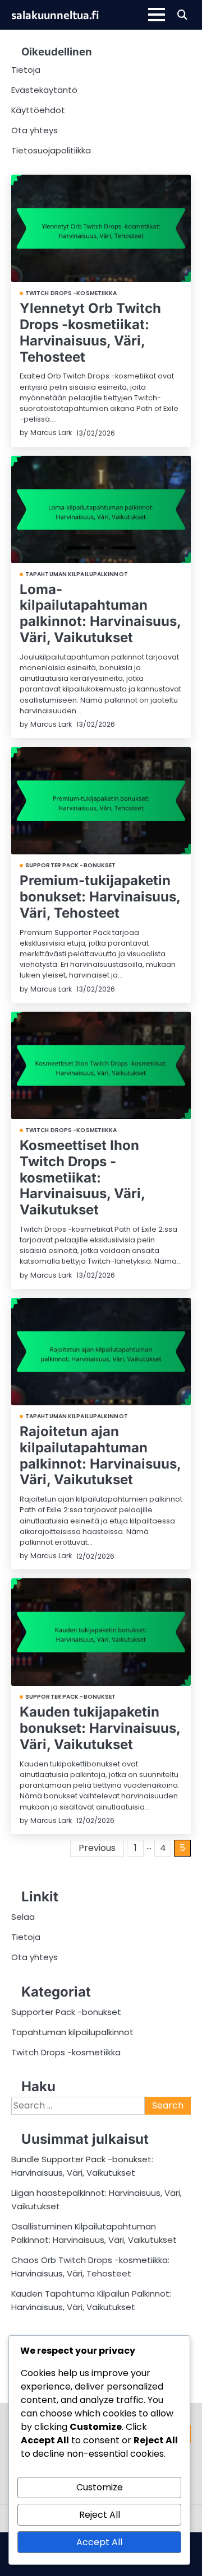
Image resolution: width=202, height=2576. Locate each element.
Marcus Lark (51, 433)
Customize (100, 2487)
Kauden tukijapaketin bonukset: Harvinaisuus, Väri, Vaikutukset (100, 1728)
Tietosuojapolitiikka (51, 150)
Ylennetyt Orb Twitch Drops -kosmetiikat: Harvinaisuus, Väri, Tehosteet (90, 332)
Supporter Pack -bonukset (70, 866)
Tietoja (26, 70)
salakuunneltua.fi (55, 15)
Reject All (100, 2515)
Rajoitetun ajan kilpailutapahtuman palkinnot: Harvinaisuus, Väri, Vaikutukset (100, 1455)
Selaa (23, 1917)
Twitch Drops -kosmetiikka (71, 293)
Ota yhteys (35, 130)
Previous (97, 1848)
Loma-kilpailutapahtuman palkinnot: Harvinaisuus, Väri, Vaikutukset (100, 613)
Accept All (99, 2542)
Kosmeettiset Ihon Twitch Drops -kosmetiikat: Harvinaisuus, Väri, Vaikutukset (82, 1177)
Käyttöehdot (38, 110)
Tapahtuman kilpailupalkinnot (77, 574)
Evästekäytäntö (44, 90)
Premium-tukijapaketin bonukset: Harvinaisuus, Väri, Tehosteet (100, 897)
